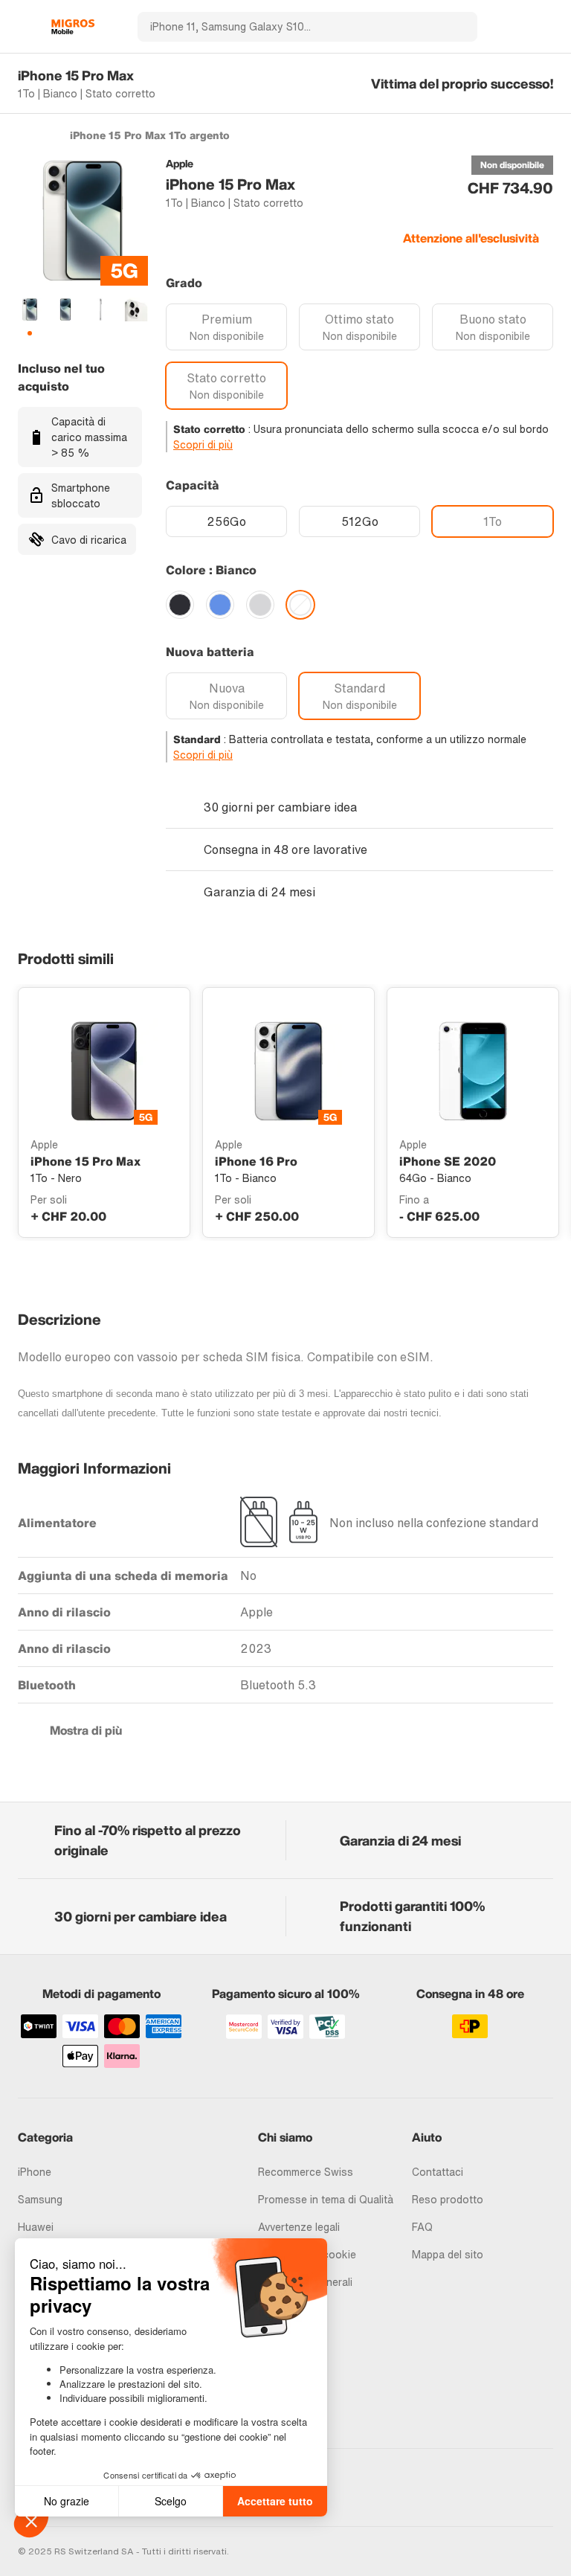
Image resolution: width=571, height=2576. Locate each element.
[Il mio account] (520, 27)
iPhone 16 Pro (256, 1161)
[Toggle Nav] (25, 27)
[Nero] (180, 605)
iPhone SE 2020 (448, 1161)
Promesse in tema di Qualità (326, 2199)
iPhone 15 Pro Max (86, 1161)
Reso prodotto (448, 2199)
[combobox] (287, 27)
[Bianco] (300, 605)
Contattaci (438, 2172)
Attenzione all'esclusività (471, 238)
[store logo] (73, 27)
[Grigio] (260, 605)
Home (25, 135)
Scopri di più (203, 444)
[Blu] (220, 605)
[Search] (457, 27)
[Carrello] (546, 27)
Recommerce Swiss (306, 2172)
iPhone (35, 2172)
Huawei (36, 2227)
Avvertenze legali (299, 2227)
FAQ (422, 2227)
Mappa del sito (448, 2254)
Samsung (40, 2199)
